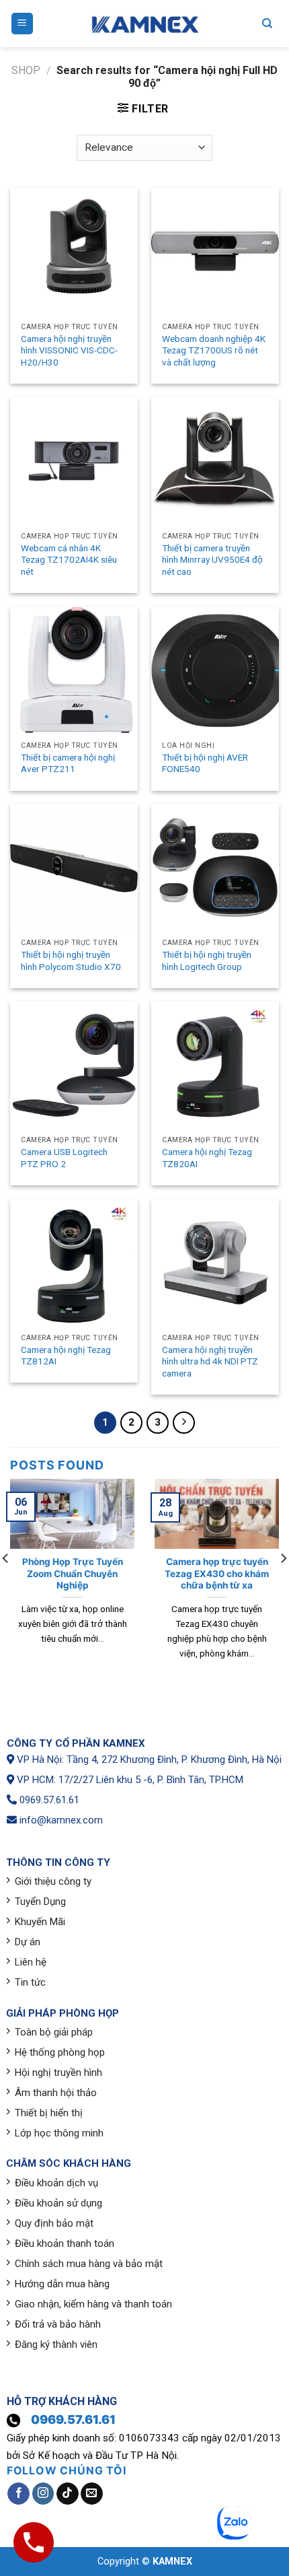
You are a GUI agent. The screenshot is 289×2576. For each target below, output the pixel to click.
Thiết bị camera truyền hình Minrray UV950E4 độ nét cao (212, 560)
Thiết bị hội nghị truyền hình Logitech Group (207, 961)
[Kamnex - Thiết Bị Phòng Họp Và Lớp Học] (144, 24)
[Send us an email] (92, 2494)
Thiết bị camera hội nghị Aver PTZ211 (68, 763)
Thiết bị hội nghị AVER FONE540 (205, 763)
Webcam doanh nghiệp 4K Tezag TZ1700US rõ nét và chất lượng (214, 350)
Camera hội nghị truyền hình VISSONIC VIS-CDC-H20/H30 (69, 350)
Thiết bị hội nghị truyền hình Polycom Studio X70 (71, 961)
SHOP (26, 70)
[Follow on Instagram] (43, 2494)
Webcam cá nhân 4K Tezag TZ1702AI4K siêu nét (69, 560)
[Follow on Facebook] (18, 2494)
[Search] (267, 24)
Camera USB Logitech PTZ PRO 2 (64, 1158)
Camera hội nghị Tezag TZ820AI (207, 1158)
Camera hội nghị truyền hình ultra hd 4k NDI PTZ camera (210, 1361)
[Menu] (23, 24)
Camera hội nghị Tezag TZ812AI (66, 1356)
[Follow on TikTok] (68, 2494)
